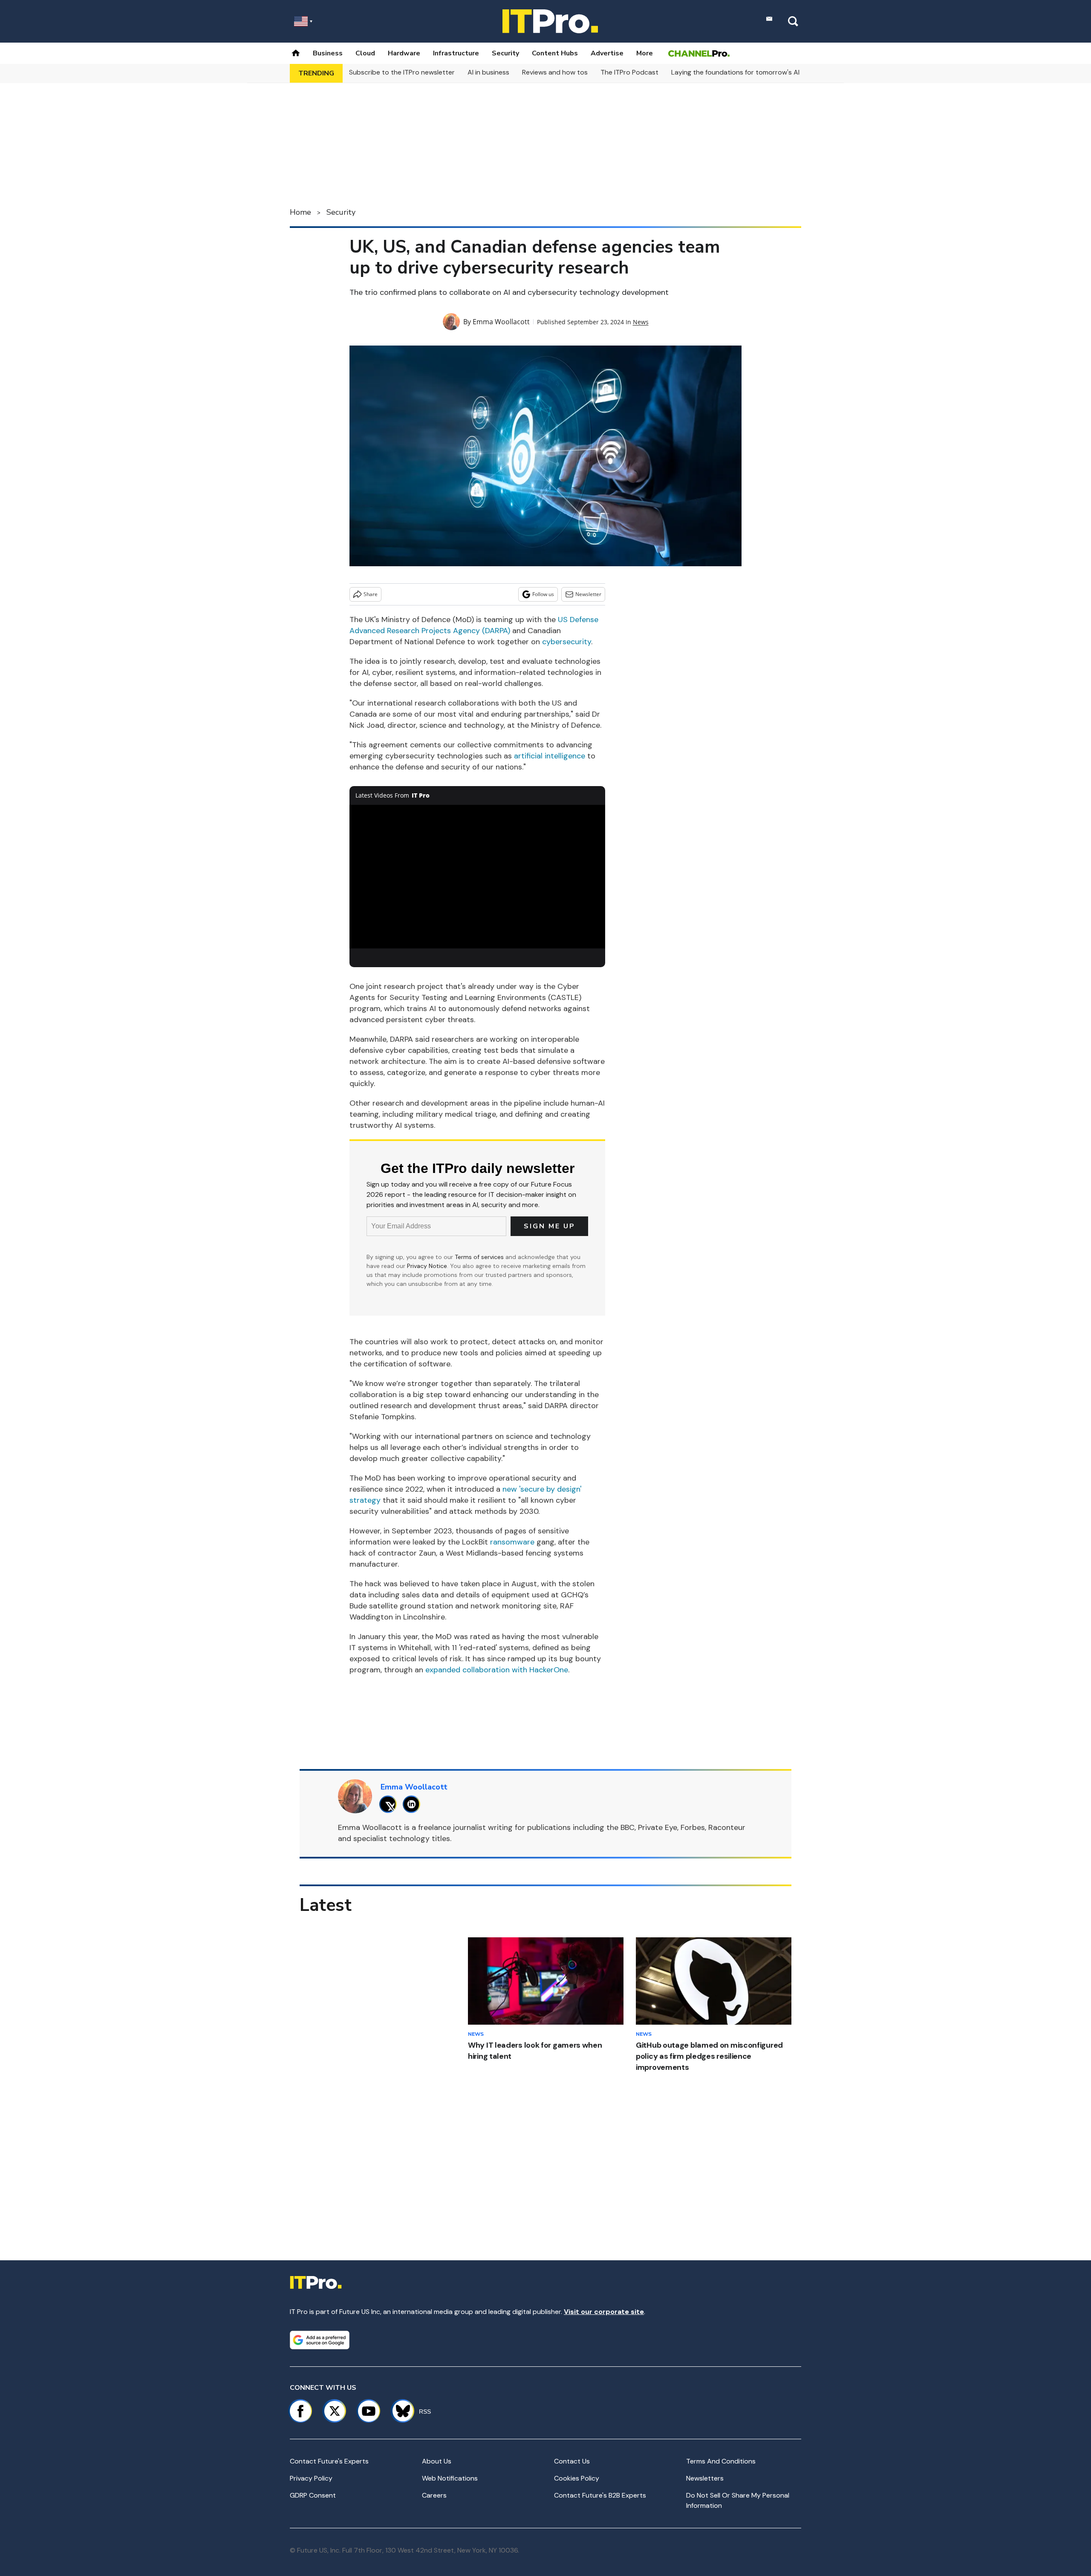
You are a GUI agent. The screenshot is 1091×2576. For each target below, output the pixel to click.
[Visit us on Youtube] (369, 2411)
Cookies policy (577, 2478)
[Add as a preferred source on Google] (320, 2340)
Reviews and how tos (555, 72)
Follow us (543, 594)
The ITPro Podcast (629, 72)
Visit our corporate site (604, 2312)
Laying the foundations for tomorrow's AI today (746, 72)
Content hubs (555, 53)
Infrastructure (456, 53)
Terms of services (480, 1257)
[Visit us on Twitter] (335, 2411)
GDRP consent (313, 2495)
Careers (434, 2495)
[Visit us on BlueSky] (399, 2411)
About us (437, 2461)
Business (328, 53)
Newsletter (588, 594)
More (645, 53)
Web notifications (450, 2478)
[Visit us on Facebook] (300, 2411)
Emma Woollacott (501, 322)
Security (505, 53)
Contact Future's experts (329, 2461)
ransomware (513, 1542)
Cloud (365, 53)
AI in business (488, 72)
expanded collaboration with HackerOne (497, 1670)
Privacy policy (311, 2478)
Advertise (607, 53)
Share (371, 594)
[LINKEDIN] (414, 1804)
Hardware (404, 53)
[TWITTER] (390, 1804)
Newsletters (705, 2478)
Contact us (572, 2461)
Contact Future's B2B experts (600, 2495)
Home (300, 212)
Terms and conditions (721, 2461)
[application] (477, 877)
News (641, 322)
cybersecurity (567, 642)
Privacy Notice (427, 1266)
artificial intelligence (550, 756)
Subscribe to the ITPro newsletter (402, 72)
